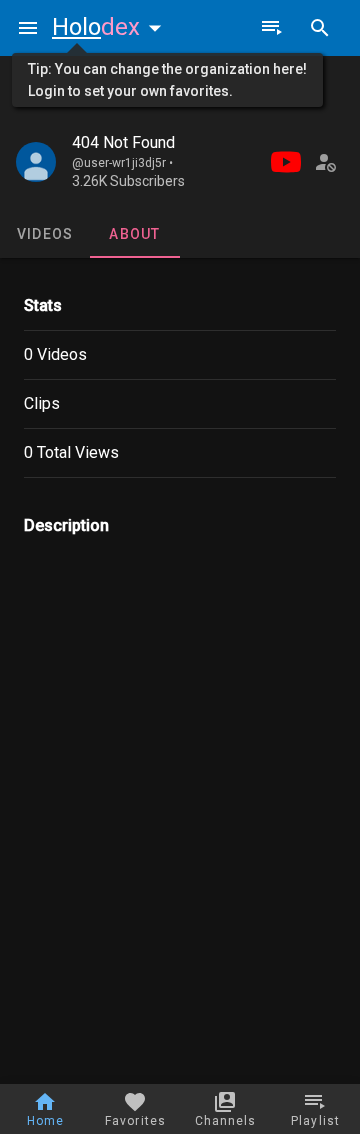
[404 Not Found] (36, 162)
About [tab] (134, 234)
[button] (111, 27)
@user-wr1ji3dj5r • (122, 163)
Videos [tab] (45, 234)
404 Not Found (123, 142)
